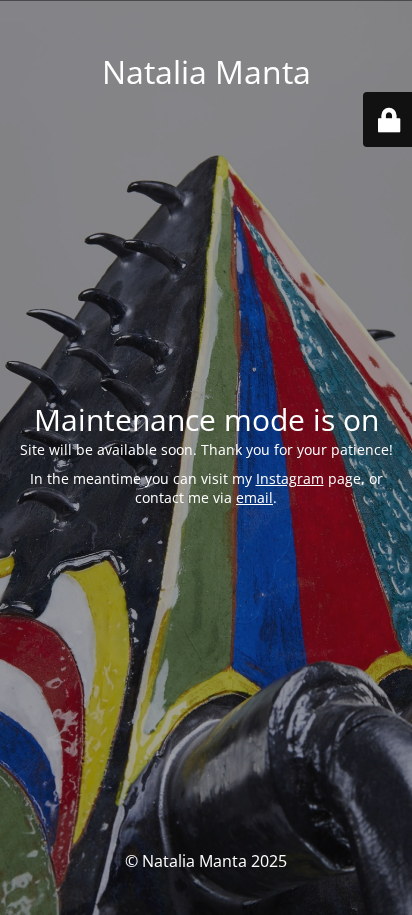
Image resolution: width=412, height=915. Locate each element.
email (254, 497)
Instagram (290, 478)
